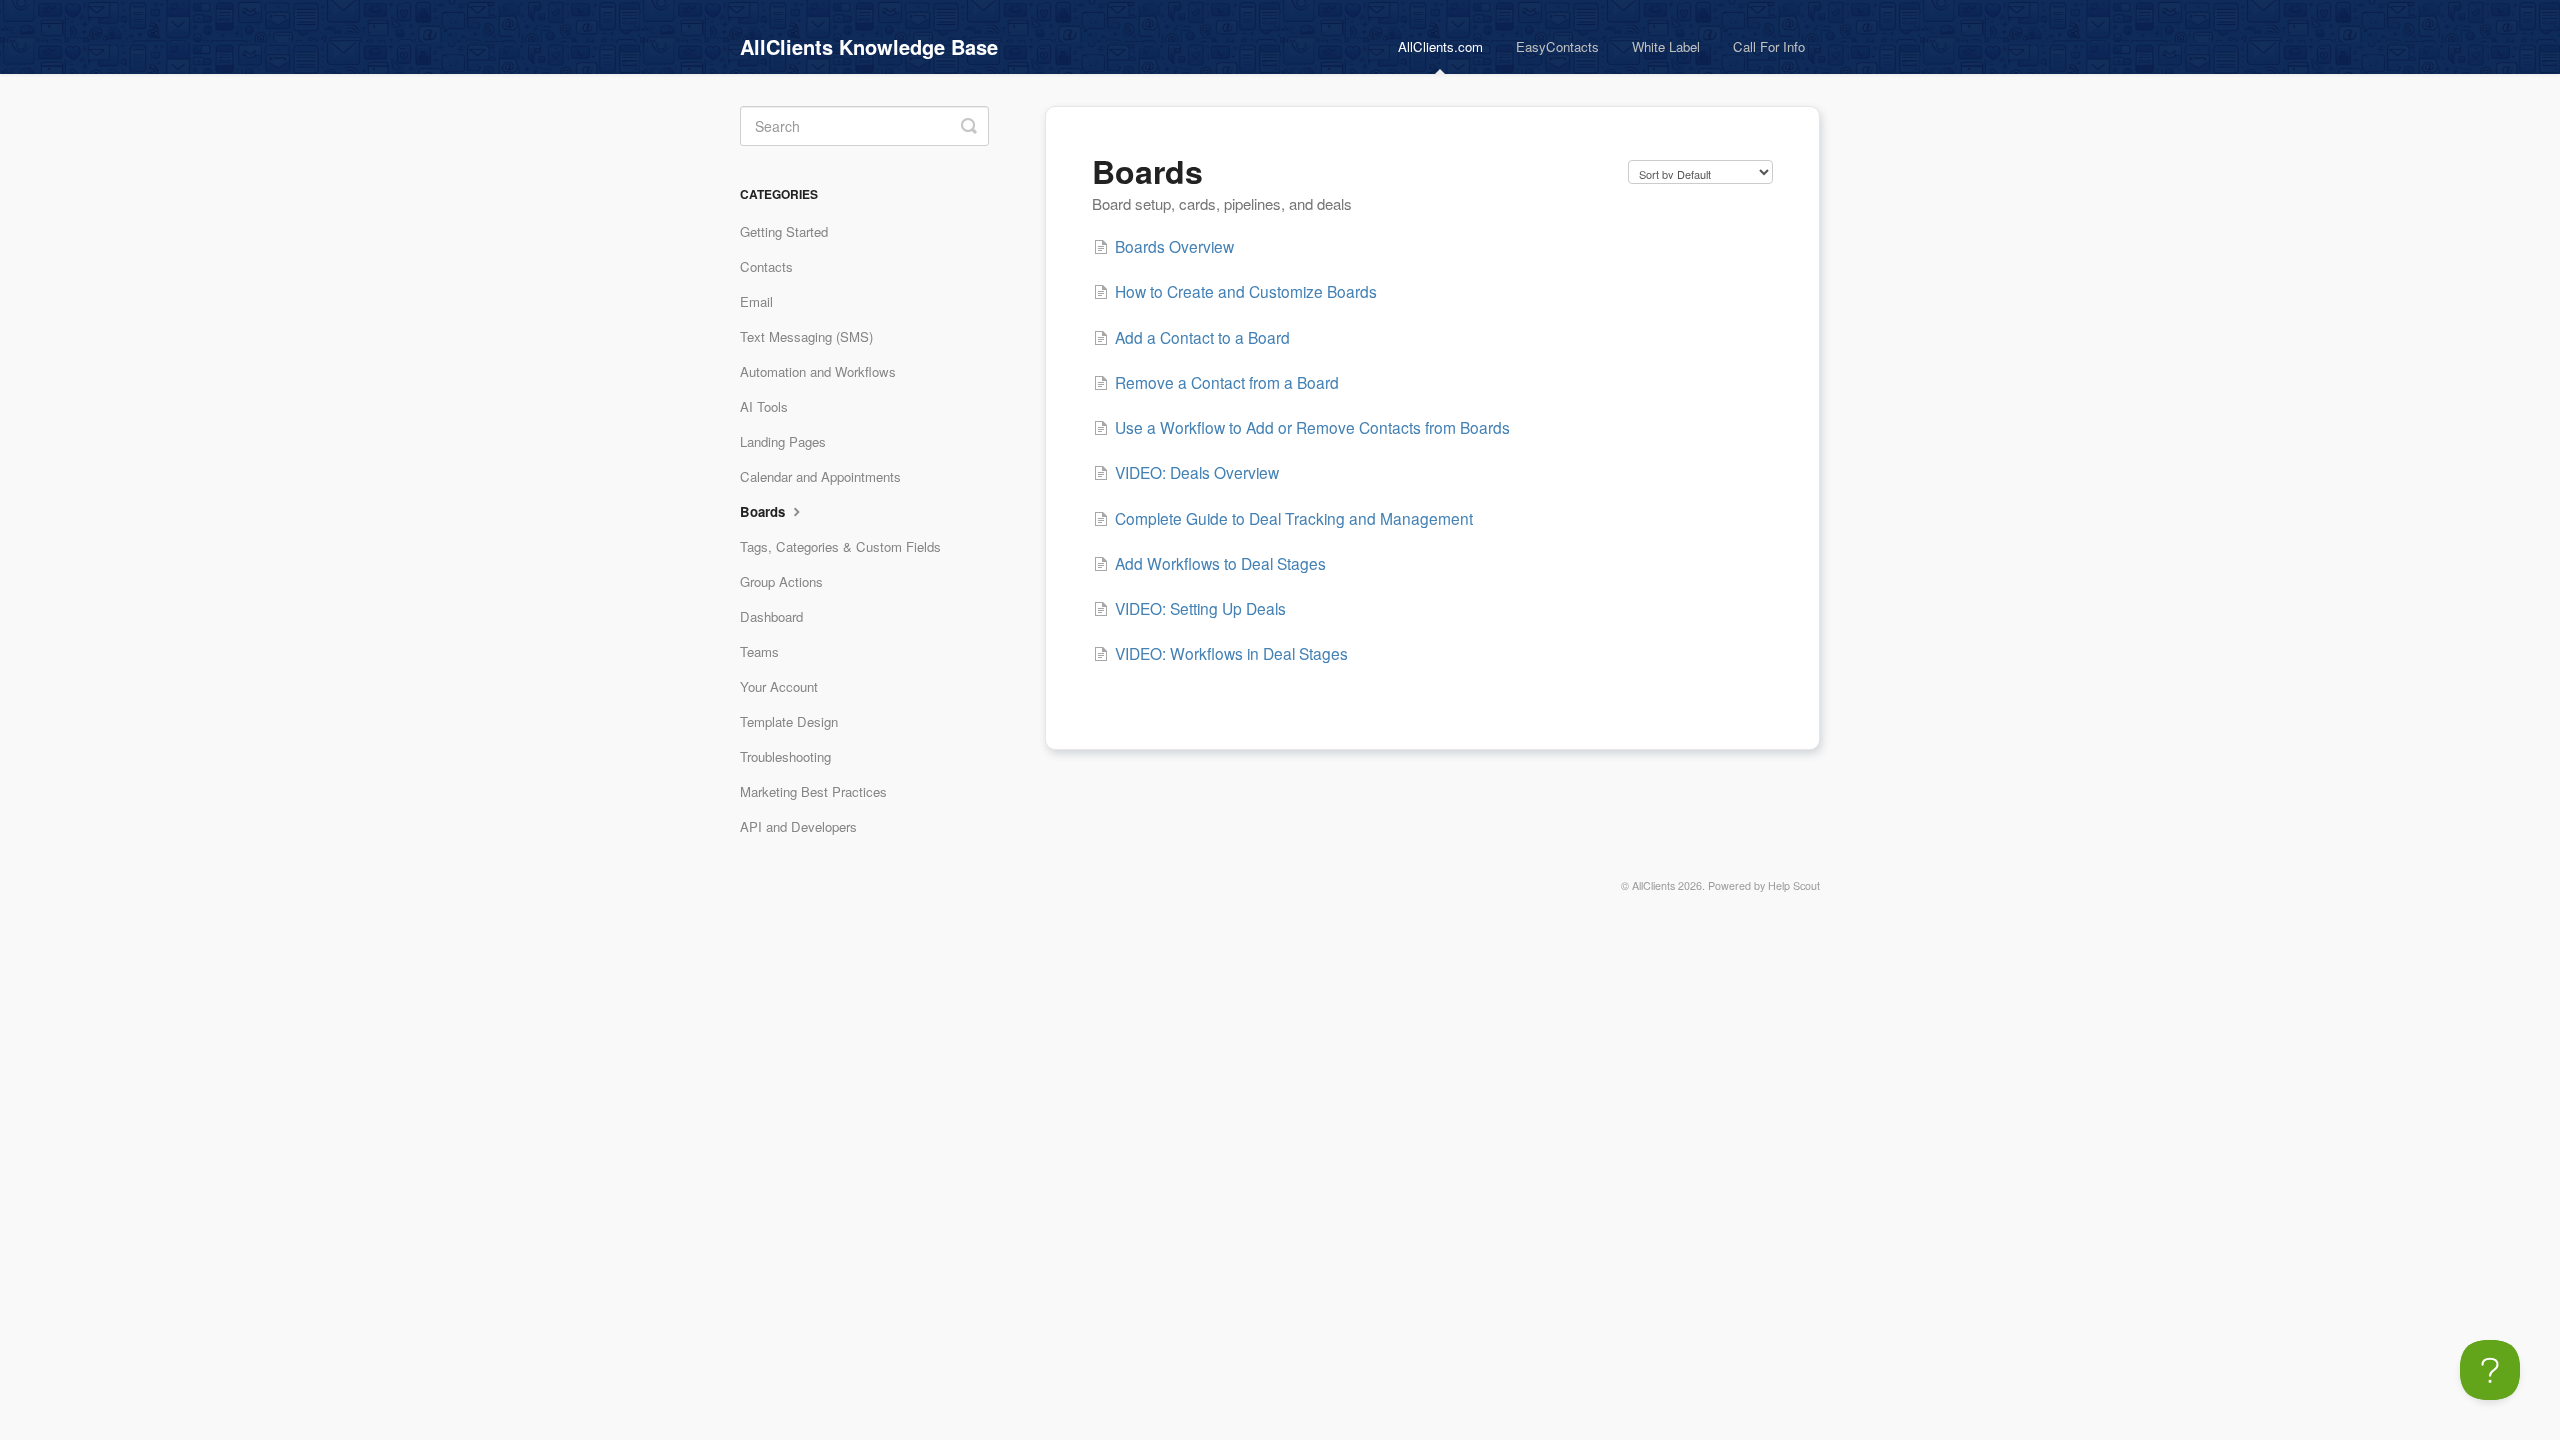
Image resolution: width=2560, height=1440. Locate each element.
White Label (1666, 46)
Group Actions (781, 581)
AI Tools (764, 406)
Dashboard (771, 616)
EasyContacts (1557, 46)
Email (756, 301)
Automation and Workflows (818, 371)
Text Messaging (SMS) (806, 336)
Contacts (766, 266)
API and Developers (798, 826)
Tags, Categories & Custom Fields (840, 546)
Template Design (789, 721)
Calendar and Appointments (820, 476)
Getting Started (784, 231)
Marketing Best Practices (813, 791)
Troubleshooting (785, 756)
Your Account (779, 686)
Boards (764, 511)
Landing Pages (783, 441)
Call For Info (1769, 46)
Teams (759, 651)
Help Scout (1794, 885)
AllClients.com (1440, 46)
